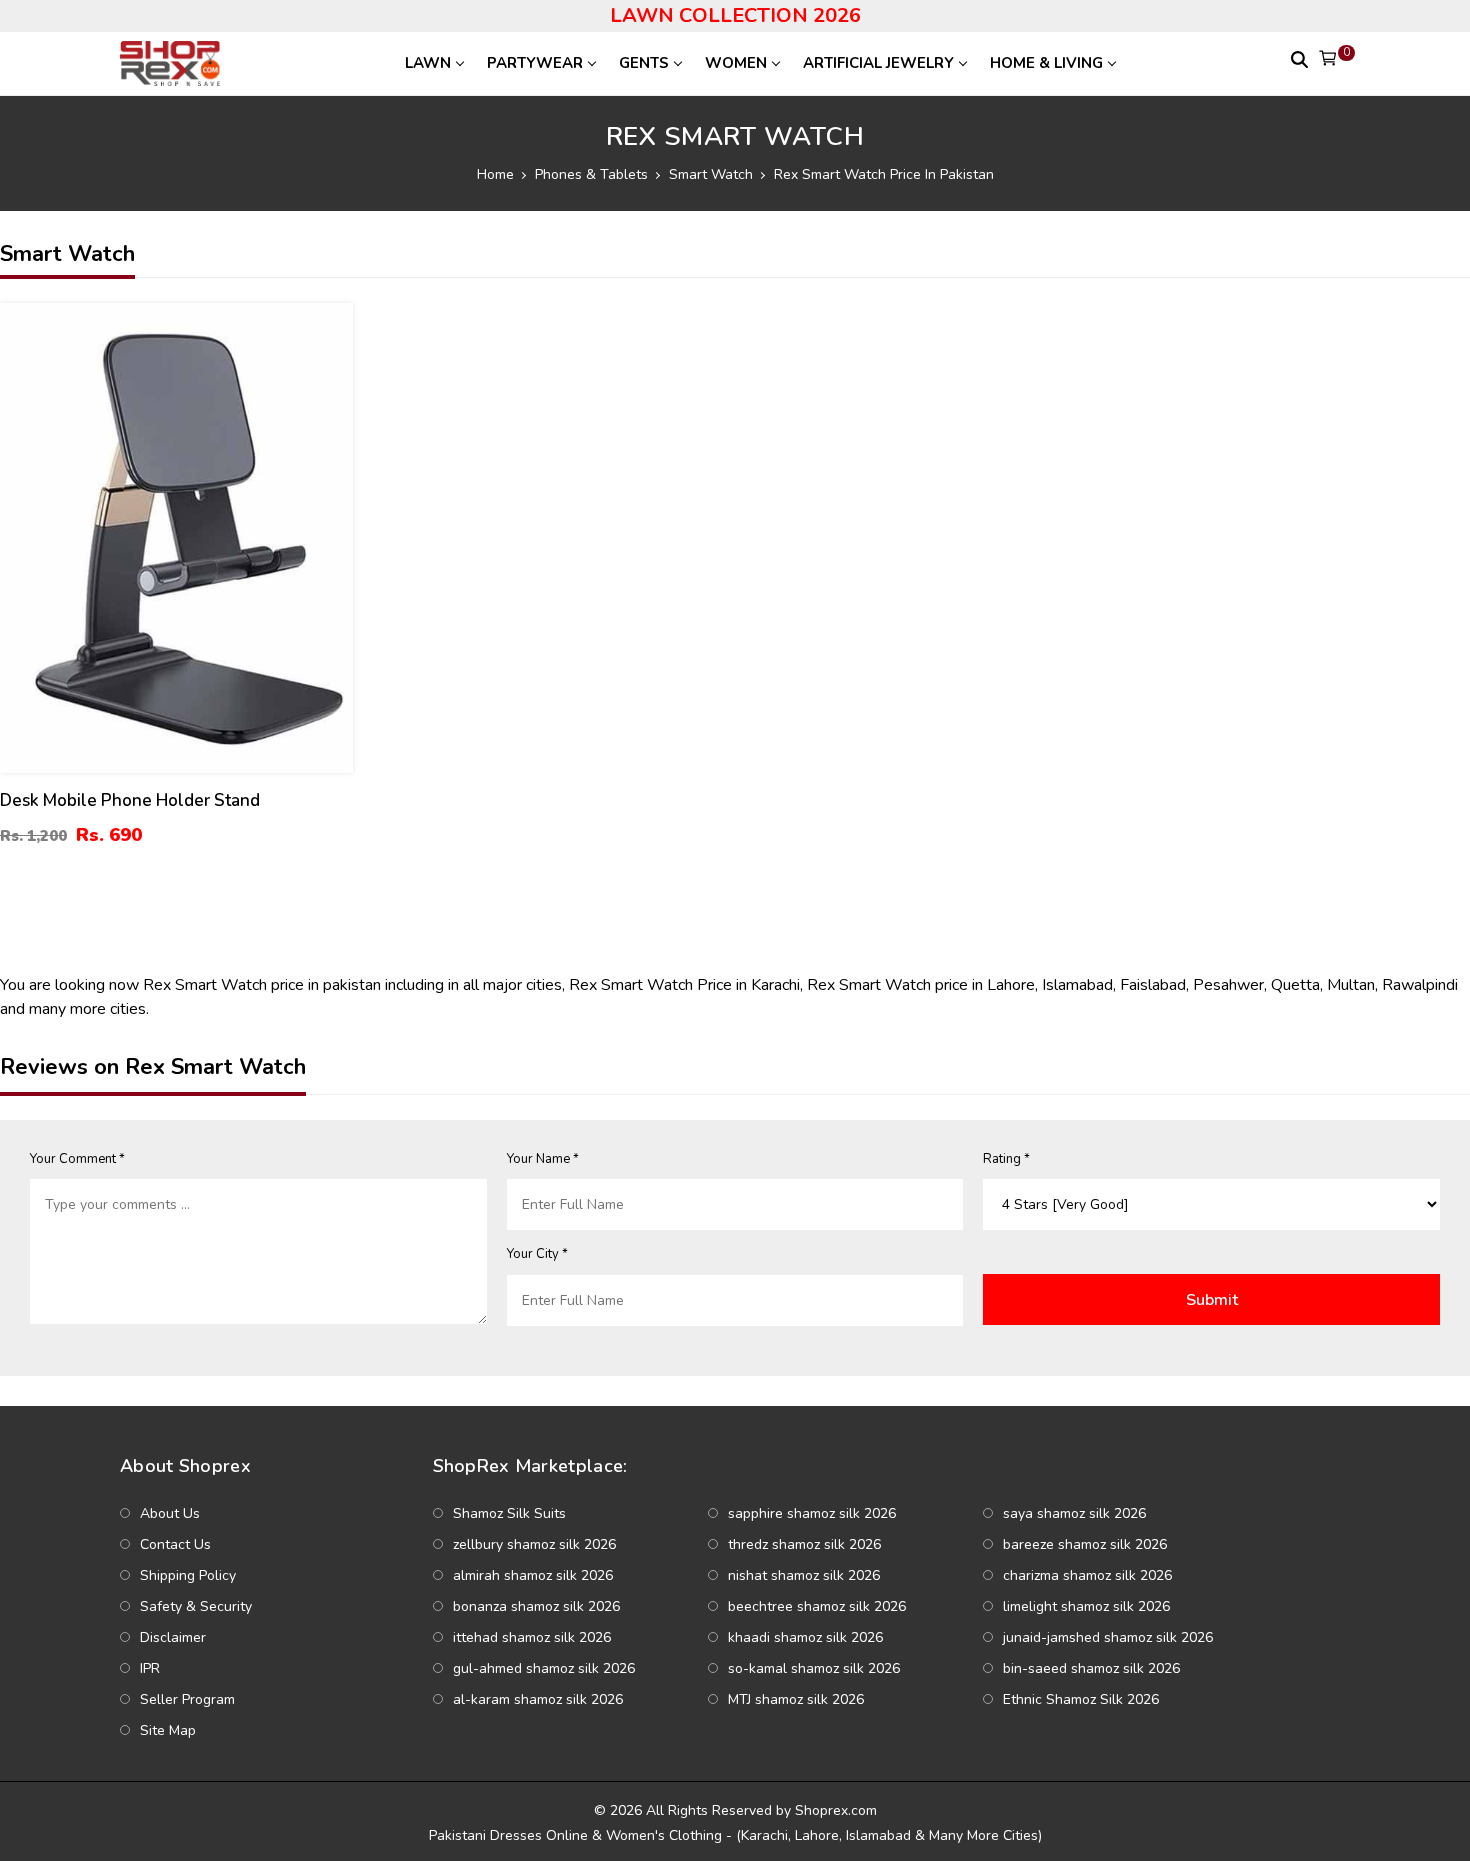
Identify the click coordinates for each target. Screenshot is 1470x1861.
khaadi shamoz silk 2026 (805, 1637)
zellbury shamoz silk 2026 (534, 1544)
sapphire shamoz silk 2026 (812, 1513)
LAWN (428, 63)
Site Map (168, 1730)
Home (495, 174)
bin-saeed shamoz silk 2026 (1091, 1668)
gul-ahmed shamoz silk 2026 (544, 1668)
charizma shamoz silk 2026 (1087, 1575)
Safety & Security (196, 1606)
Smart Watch (711, 174)
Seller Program (187, 1699)
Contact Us (175, 1544)
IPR (150, 1668)
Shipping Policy (188, 1575)
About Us (170, 1513)
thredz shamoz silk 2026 (804, 1544)
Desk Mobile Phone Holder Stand (130, 800)
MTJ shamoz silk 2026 (796, 1699)
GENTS (644, 63)
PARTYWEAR (535, 63)
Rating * (1006, 1159)
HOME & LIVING (1046, 63)
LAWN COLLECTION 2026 (735, 15)
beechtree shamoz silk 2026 (817, 1606)
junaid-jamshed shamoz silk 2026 (1108, 1637)
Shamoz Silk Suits (509, 1513)
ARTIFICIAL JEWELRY (878, 63)
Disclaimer (173, 1637)
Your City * (537, 1254)
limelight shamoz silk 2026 (1086, 1606)
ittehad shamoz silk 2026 (532, 1637)
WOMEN (736, 63)
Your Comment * (77, 1159)
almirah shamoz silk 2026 (533, 1575)
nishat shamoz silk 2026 (804, 1575)
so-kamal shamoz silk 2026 (814, 1668)
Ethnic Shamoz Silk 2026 (1081, 1699)
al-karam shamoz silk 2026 (538, 1699)
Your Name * (543, 1159)
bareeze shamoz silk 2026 (1085, 1544)
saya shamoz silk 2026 (1074, 1513)
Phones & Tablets (591, 174)
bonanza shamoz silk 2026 (536, 1606)
